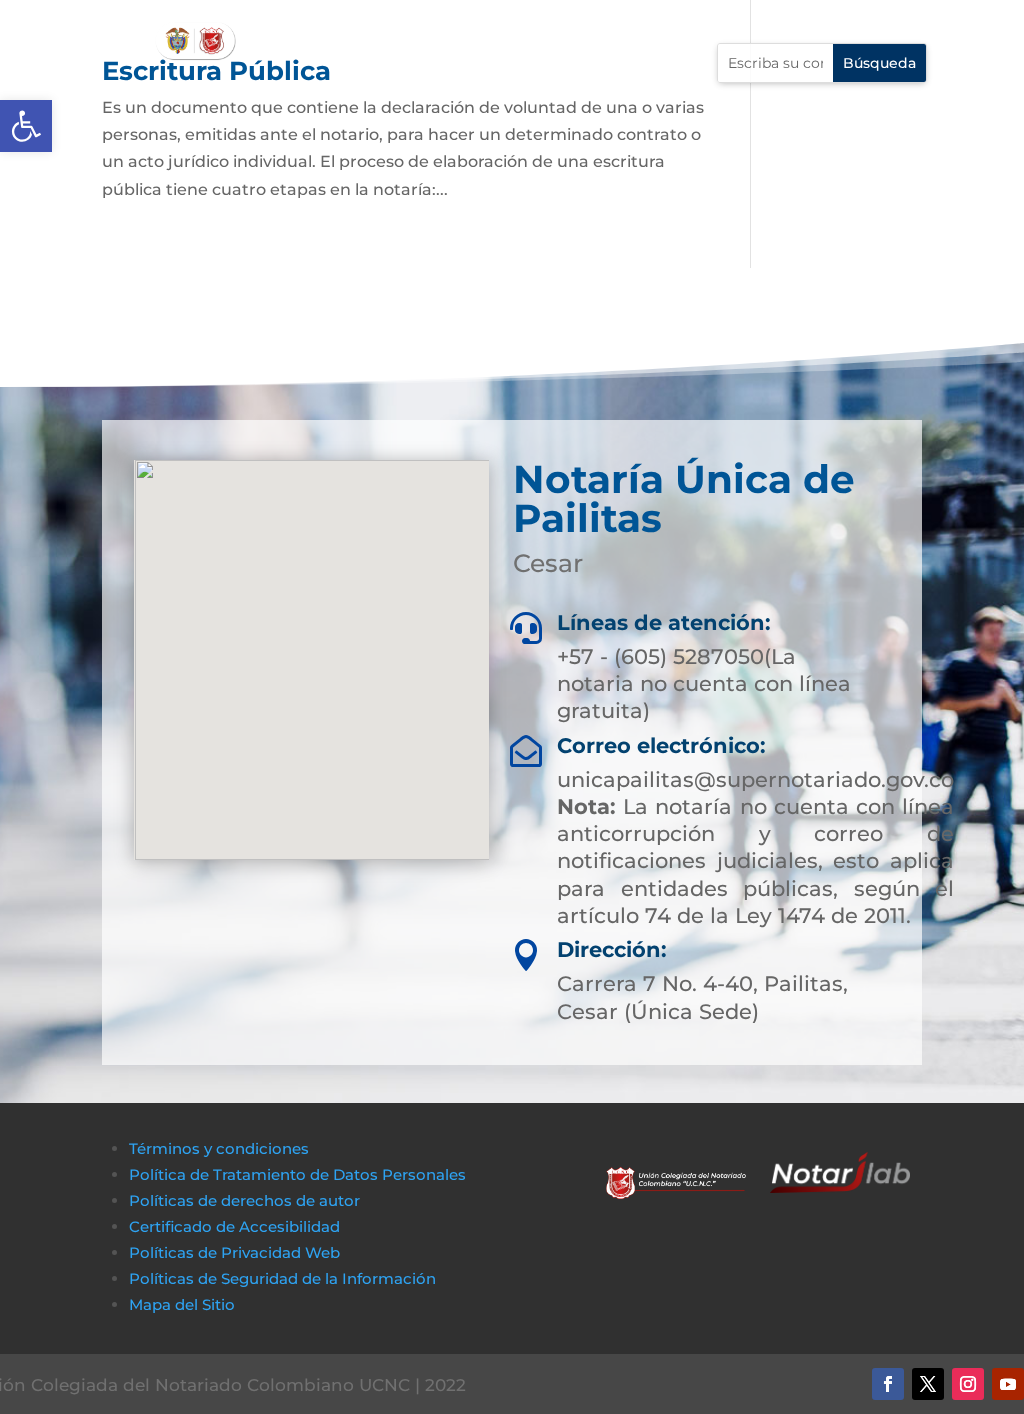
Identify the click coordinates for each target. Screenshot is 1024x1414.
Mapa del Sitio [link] (184, 1304)
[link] (26, 126)
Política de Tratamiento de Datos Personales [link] (297, 1174)
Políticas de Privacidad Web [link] (234, 1252)
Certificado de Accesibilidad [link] (234, 1226)
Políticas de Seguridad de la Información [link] (282, 1278)
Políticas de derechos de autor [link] (244, 1200)
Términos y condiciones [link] (219, 1148)
